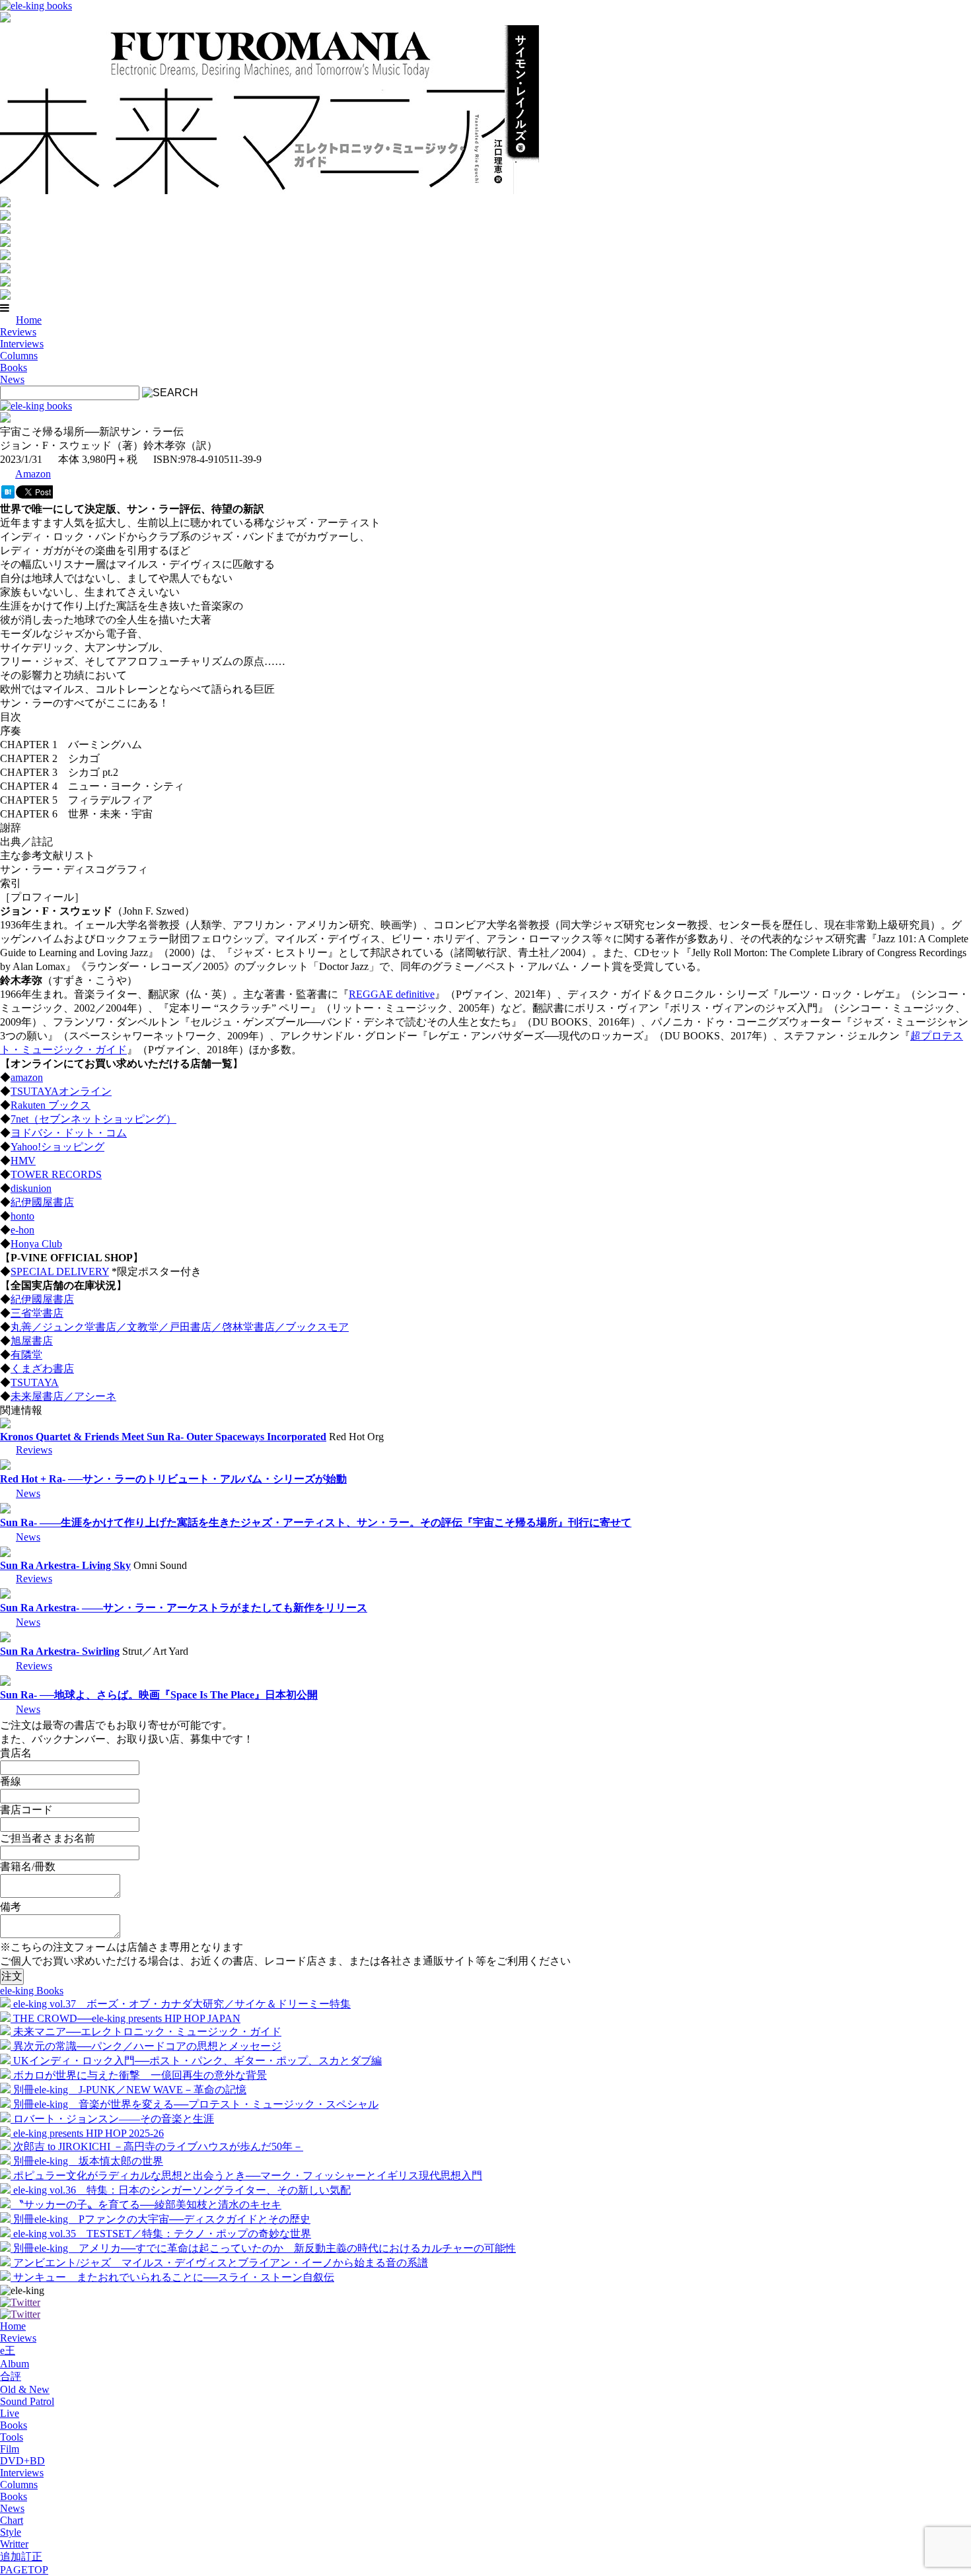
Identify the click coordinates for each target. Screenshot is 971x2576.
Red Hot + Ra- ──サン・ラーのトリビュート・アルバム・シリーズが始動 (173, 1479)
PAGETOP (24, 2570)
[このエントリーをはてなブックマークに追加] (8, 495)
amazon (27, 1077)
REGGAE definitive (392, 994)
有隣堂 (26, 1355)
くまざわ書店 (42, 1369)
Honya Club (36, 1244)
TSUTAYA (35, 1382)
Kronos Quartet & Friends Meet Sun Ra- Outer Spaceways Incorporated (163, 1437)
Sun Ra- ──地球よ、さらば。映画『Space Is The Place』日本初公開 (159, 1695)
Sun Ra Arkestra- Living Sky (65, 1565)
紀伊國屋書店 (42, 1202)
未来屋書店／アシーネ (63, 1396)
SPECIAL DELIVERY (60, 1271)
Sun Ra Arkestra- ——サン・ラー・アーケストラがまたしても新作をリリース (184, 1608)
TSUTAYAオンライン (61, 1091)
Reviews (18, 332)
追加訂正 (21, 2557)
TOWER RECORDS (56, 1174)
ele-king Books (32, 1991)
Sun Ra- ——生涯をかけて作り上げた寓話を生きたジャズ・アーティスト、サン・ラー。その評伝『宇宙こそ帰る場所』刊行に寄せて (316, 1522)
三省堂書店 (37, 1313)
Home (29, 320)
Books (14, 367)
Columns (19, 356)
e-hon (22, 1230)
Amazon (33, 474)
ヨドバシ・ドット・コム (69, 1133)
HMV (23, 1161)
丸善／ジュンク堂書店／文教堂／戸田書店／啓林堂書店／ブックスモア (180, 1327)
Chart (12, 2520)
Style (11, 2532)
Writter (14, 2544)
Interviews (22, 344)
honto (22, 1216)
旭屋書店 (32, 1341)
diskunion (31, 1188)
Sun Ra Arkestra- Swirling (60, 1651)
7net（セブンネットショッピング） (93, 1119)
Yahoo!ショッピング (57, 1147)
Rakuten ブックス (51, 1105)
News (12, 379)
